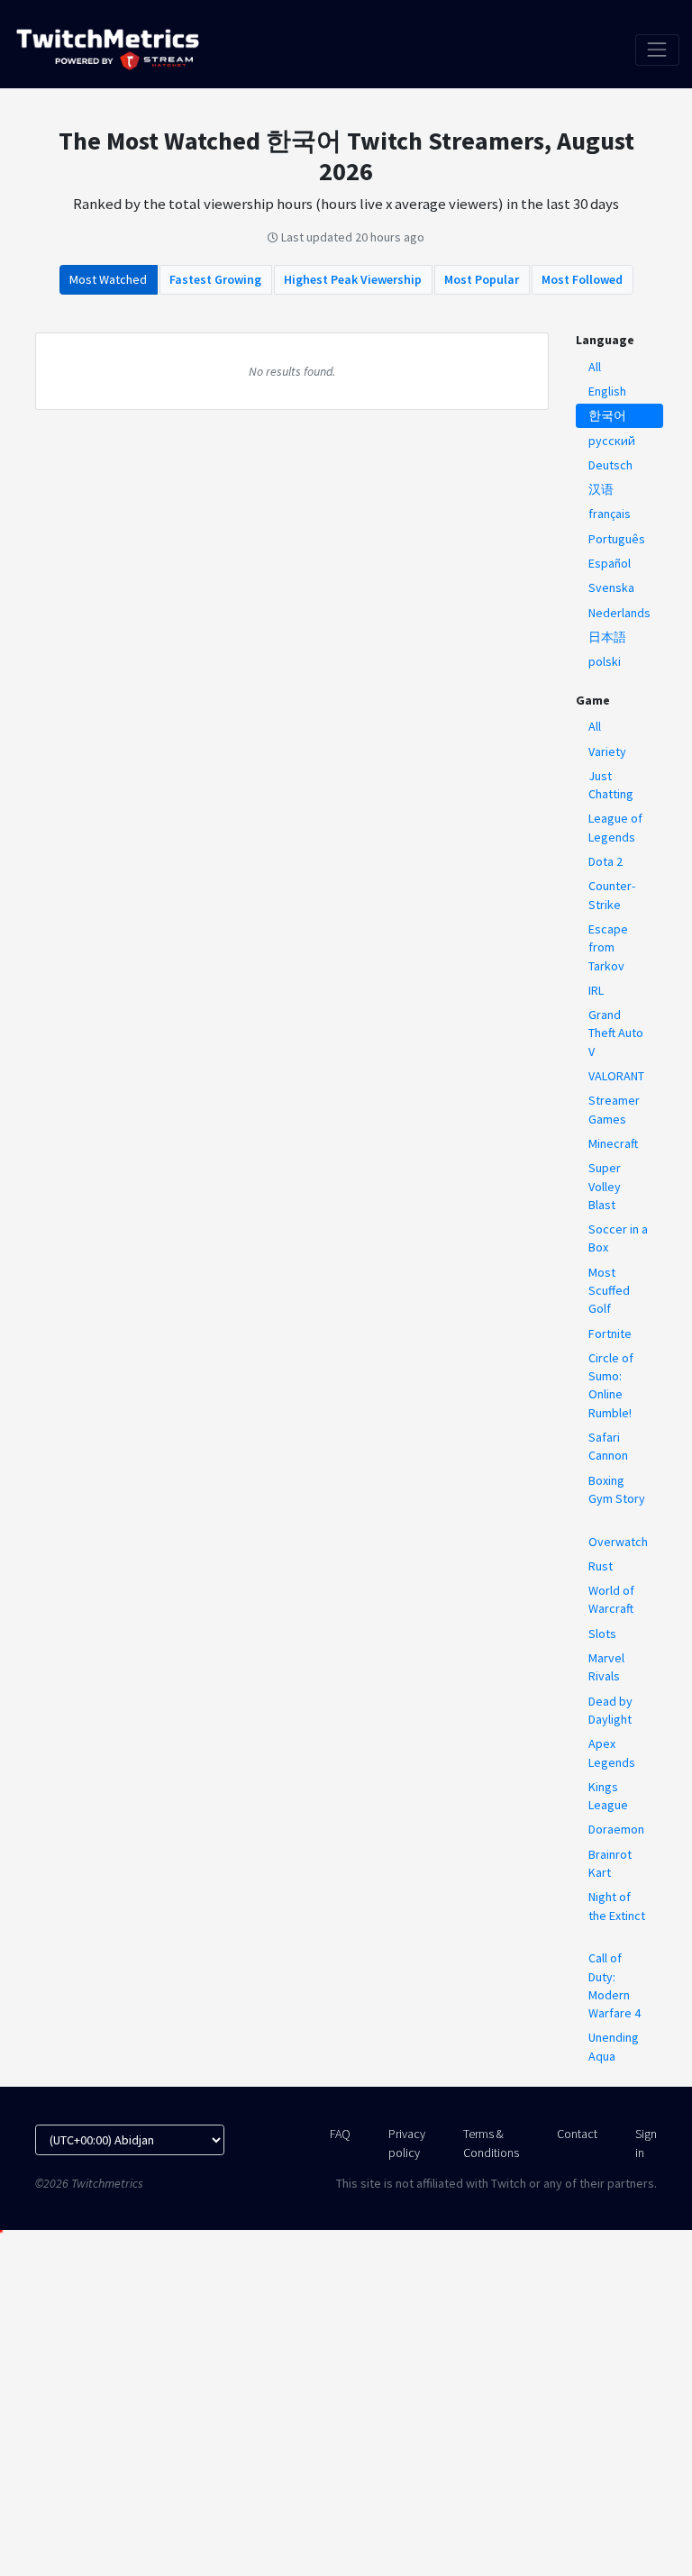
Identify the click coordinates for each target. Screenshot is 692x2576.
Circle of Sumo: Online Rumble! (611, 1385)
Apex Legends (612, 1752)
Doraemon (616, 1829)
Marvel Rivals (606, 1667)
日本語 (607, 637)
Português (617, 539)
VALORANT (616, 1076)
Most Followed (582, 279)
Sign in (646, 2143)
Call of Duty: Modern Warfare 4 (615, 1985)
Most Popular (482, 279)
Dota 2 (605, 861)
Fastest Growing (215, 279)
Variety (607, 751)
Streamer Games (614, 1109)
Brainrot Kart (610, 1863)
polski (605, 661)
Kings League (608, 1796)
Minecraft (613, 1143)
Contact (577, 2134)
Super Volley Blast (605, 1186)
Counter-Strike (612, 895)
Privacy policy (407, 2143)
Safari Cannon (608, 1446)
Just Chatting (611, 785)
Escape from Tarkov (608, 947)
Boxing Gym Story (617, 1489)
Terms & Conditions (491, 2143)
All (595, 367)
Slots (602, 1634)
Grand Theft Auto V (616, 1033)
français (610, 514)
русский (612, 441)
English (607, 391)
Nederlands (619, 613)
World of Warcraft (611, 1599)
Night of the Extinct (617, 1906)
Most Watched (108, 279)
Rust (601, 1566)
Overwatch (618, 1542)
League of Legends (615, 827)
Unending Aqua (614, 2046)
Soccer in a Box (618, 1238)
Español (610, 563)
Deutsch (610, 465)
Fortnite (610, 1334)
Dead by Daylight (610, 1710)
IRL (596, 990)
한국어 (607, 415)
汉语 (601, 489)
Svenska (611, 587)
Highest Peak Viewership (353, 279)
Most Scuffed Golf (609, 1291)
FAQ (340, 2134)
